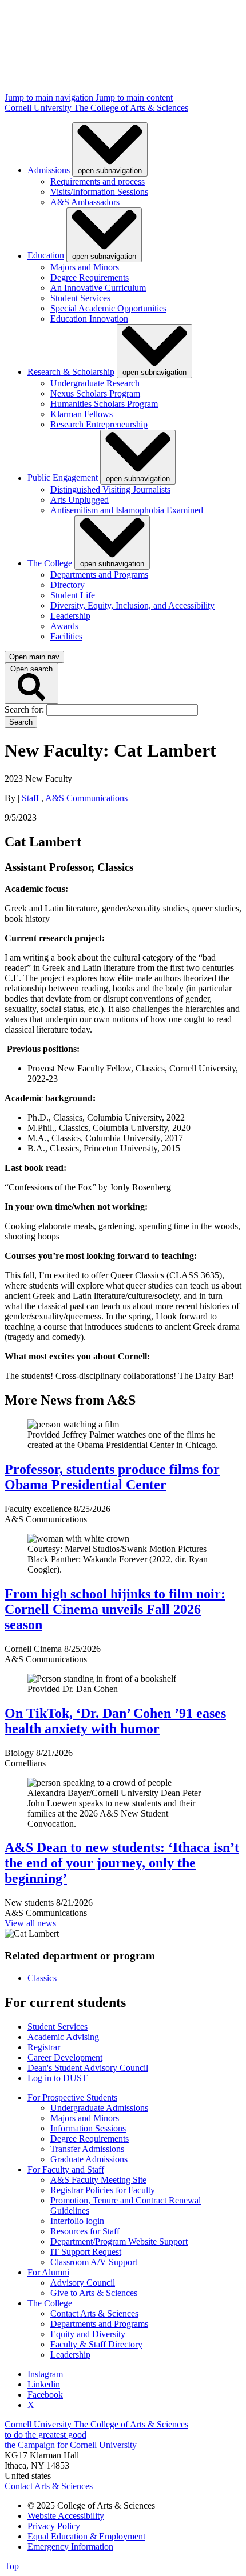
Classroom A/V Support (94, 2262)
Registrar (44, 2047)
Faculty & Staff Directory (96, 2344)
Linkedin (44, 2384)
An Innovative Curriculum (98, 288)
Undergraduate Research (95, 383)
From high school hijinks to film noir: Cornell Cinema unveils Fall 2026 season (115, 1609)
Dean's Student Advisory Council (88, 2068)
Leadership (70, 616)
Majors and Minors (85, 267)
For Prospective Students (72, 2097)
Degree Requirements (90, 277)
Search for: (25, 709)
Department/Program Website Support (119, 2241)
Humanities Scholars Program (104, 404)
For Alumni (48, 2272)
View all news (30, 1923)
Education (46, 256)
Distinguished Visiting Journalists (110, 489)
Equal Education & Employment (86, 2536)
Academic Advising (63, 2037)
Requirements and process (98, 181)
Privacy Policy (54, 2526)
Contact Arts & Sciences (94, 2313)
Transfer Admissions (87, 2149)
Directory (68, 585)
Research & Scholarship (71, 372)
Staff (31, 798)
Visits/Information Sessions (99, 192)
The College (50, 563)
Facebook (45, 2395)
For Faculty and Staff (66, 2169)
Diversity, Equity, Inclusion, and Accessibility (132, 605)
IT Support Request (86, 2252)
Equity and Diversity (88, 2334)
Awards (64, 626)
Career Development (65, 2057)
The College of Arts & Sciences (131, 108)
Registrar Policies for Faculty (103, 2190)
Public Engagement (63, 478)
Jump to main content (134, 97)
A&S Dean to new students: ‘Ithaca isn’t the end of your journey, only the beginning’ (122, 1863)
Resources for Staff (85, 2231)
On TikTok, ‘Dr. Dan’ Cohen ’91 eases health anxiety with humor (115, 1721)
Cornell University (39, 108)
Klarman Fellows (82, 414)
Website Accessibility (66, 2516)
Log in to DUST (57, 2078)
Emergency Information (70, 2547)
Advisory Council (83, 2283)
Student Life (73, 595)
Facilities (66, 636)
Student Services (80, 298)
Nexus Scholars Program (95, 393)
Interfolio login (77, 2221)
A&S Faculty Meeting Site (98, 2180)
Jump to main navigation (50, 97)
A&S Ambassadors (85, 202)
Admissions (49, 170)
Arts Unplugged (80, 500)
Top (12, 2566)
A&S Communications (86, 798)
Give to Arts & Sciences (94, 2293)
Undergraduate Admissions (99, 2108)
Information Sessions (88, 2128)
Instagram (45, 2374)
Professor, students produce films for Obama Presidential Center (112, 1477)
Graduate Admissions (89, 2159)
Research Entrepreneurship (99, 424)
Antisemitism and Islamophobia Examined (127, 510)
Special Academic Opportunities (108, 308)
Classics (42, 1978)
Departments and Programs (99, 575)
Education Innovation (89, 319)
